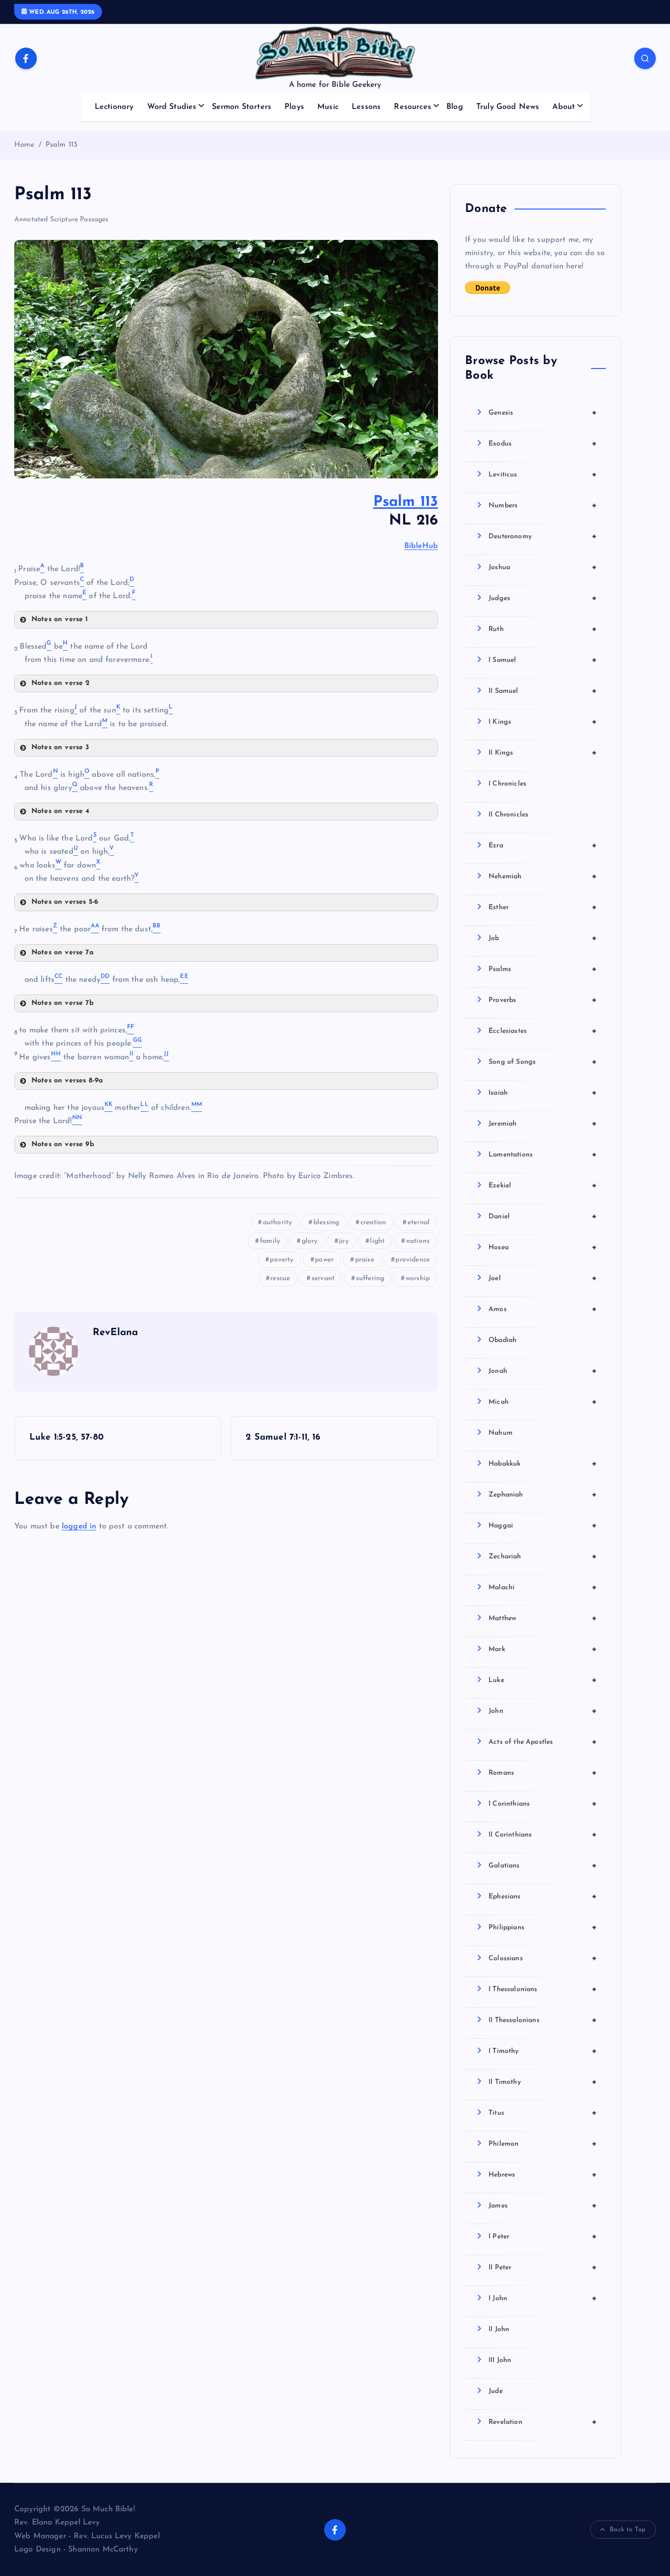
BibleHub (421, 546)
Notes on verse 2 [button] (61, 683)
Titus (543, 2113)
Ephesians (543, 1896)
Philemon (543, 2144)
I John (543, 2298)
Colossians (543, 1958)
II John (499, 2329)
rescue (280, 1278)
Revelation (543, 2422)
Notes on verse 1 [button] (60, 619)
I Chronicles (507, 784)
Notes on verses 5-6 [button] (65, 902)
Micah (543, 1402)
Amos (543, 1309)
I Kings (543, 722)
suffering (370, 1278)
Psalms (543, 969)
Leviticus (543, 474)
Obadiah (502, 1340)
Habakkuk (543, 1464)
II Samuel (543, 691)
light (377, 1241)
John (543, 1711)
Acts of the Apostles (543, 1742)
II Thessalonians (543, 2020)
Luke (543, 1680)
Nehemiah (543, 876)
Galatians (543, 1866)
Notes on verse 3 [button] (61, 748)
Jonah (543, 1371)
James (543, 2206)
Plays (294, 107)
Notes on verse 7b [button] (63, 1003)
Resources (412, 107)
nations (418, 1241)
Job (543, 938)
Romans (543, 1773)
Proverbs (543, 1000)
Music (328, 107)
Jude (496, 2391)
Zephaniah (543, 1495)
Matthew (543, 1618)
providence (412, 1260)
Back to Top (628, 2530)
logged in (79, 1526)
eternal (419, 1222)
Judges (543, 598)
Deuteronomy (543, 536)
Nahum (501, 1433)
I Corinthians (543, 1804)
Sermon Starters (242, 107)
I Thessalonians (543, 1989)
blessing (326, 1222)
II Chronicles (508, 815)
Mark (543, 1649)
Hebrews (543, 2175)
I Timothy (543, 2051)
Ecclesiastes (543, 1031)
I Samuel (543, 660)
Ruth (543, 629)
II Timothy (543, 2082)
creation (373, 1222)
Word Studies (172, 107)
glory (310, 1241)
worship (418, 1278)
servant (323, 1278)
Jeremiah (543, 1124)
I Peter (543, 2236)
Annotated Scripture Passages (61, 220)
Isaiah (543, 1093)
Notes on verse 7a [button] (63, 953)
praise (365, 1260)
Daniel (543, 1216)
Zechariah (543, 1556)
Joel (543, 1278)
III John (500, 2360)
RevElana (115, 1333)
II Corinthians (543, 1835)
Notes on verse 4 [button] (61, 811)
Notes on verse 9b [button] (63, 1144)
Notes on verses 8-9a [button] (67, 1081)
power (324, 1260)
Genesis (543, 413)
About (564, 107)
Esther (543, 907)
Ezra (543, 845)
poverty (282, 1260)
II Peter (543, 2267)
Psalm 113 (62, 145)
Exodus (543, 444)
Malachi (543, 1587)
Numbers (543, 505)
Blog (455, 107)
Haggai (543, 1525)
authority (277, 1222)
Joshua (543, 567)
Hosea (543, 1247)
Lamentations (543, 1155)
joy (344, 1241)
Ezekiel (543, 1185)
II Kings (543, 753)
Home (25, 145)
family (270, 1241)
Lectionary (114, 107)
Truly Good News (508, 107)
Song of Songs (543, 1062)
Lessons (366, 107)
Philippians (543, 1927)
